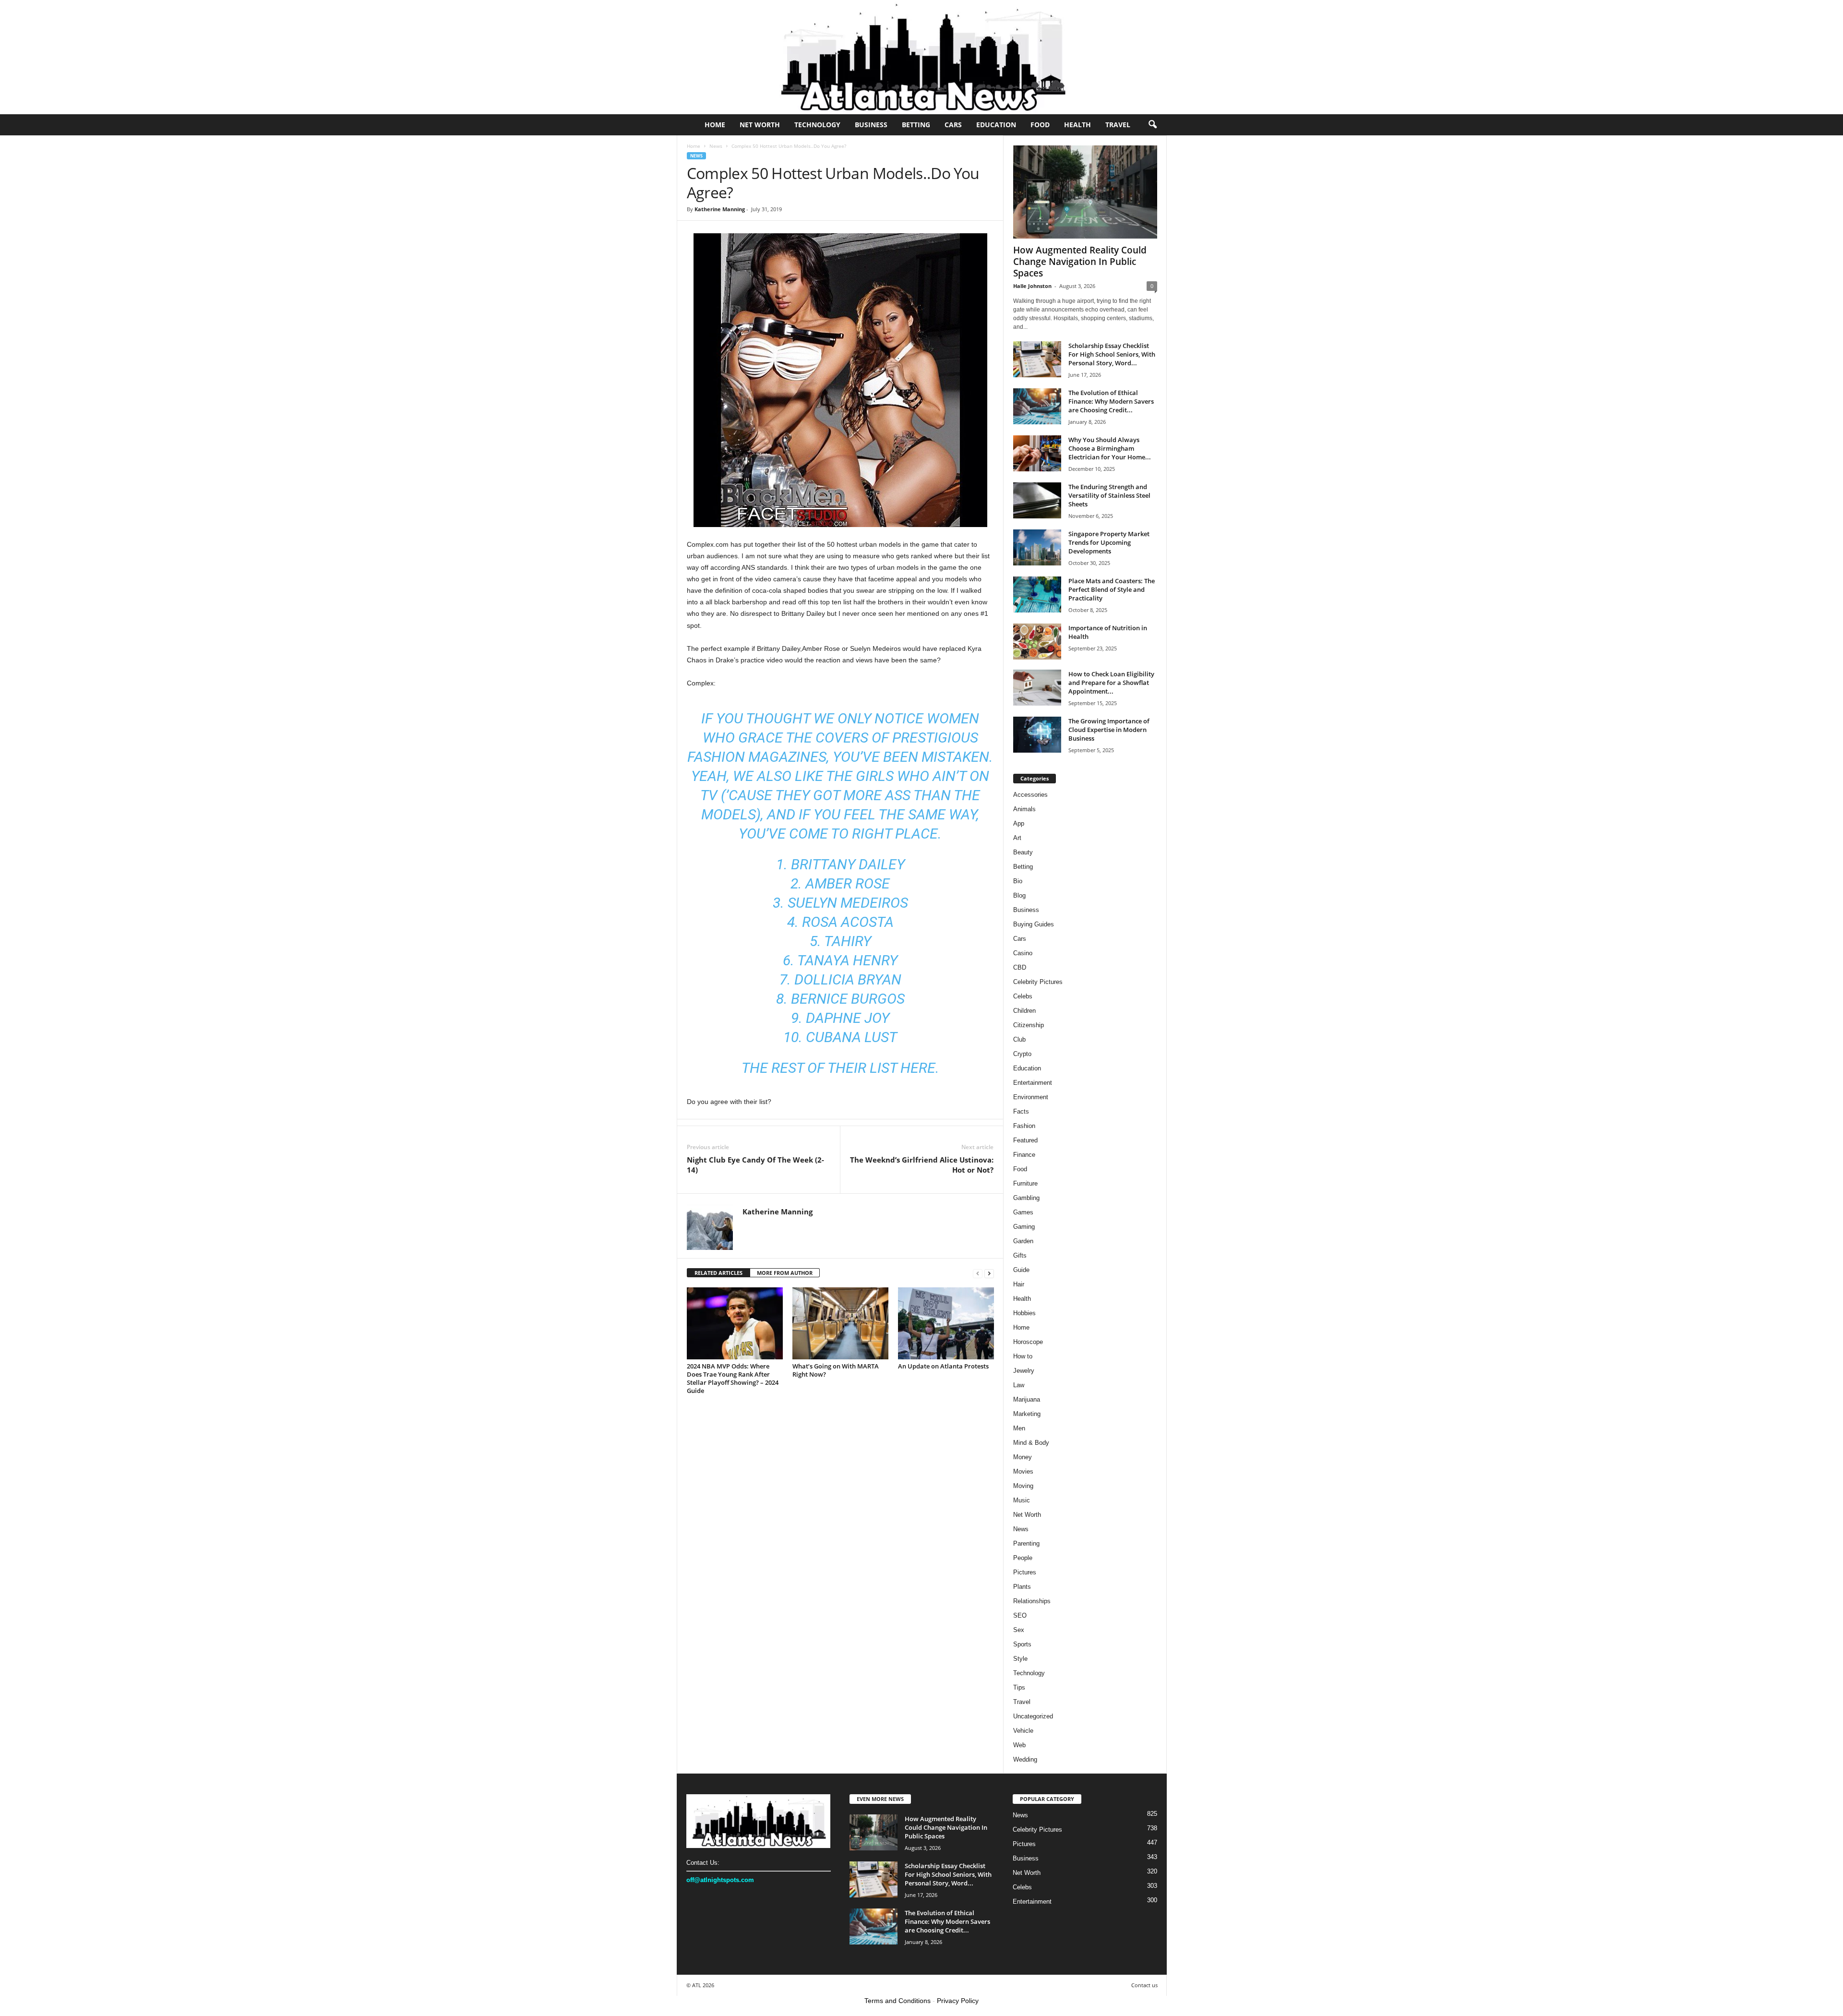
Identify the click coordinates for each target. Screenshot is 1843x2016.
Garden (1023, 1241)
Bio (1018, 881)
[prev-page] (978, 1273)
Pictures (1025, 1572)
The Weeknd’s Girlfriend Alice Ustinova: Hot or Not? (922, 1165)
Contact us (1144, 1985)
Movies (1023, 1471)
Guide (1021, 1270)
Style (1020, 1659)
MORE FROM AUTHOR (785, 1273)
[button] (1152, 125)
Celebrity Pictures (1038, 982)
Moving (1023, 1486)
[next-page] (989, 1273)
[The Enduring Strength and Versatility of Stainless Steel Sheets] (1037, 500)
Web (1019, 1745)
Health (1077, 125)
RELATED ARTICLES (718, 1273)
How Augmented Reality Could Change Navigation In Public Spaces (1080, 262)
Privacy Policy (958, 2001)
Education (996, 125)
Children (1024, 1011)
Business (871, 125)
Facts (1021, 1111)
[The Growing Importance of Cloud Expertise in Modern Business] (1037, 735)
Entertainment (1033, 1083)
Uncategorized (1033, 1716)
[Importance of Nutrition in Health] (1037, 642)
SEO (1020, 1615)
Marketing (1027, 1414)
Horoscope (1028, 1342)
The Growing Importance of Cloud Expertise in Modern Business (1109, 730)
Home (715, 125)
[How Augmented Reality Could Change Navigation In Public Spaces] (1085, 192)
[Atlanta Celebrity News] (921, 57)
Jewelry (1024, 1371)
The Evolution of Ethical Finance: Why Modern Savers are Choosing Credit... (1111, 401)
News (716, 146)
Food (1040, 125)
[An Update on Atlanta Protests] (946, 1323)
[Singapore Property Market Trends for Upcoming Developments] (1037, 547)
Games (1023, 1212)
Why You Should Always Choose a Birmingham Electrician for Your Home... (1110, 448)
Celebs (1023, 996)
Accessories (1030, 795)
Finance (1024, 1155)
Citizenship (1029, 1025)
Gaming (1024, 1227)
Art (1017, 838)
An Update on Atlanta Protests (943, 1366)
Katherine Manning (720, 209)
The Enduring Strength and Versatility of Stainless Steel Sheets (1109, 495)
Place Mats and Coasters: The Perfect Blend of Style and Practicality (1112, 589)
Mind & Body (1031, 1443)
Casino (1023, 953)
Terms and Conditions (898, 2001)
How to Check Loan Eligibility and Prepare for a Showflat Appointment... (1111, 683)
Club (1019, 1039)
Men (1019, 1428)
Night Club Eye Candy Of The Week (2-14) (755, 1165)
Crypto (1022, 1054)
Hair (1019, 1284)
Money (1023, 1457)
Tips (1019, 1687)
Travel (1118, 125)
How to (1023, 1356)
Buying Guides (1034, 924)
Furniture (1025, 1183)
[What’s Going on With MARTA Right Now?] (840, 1323)
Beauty (1023, 852)
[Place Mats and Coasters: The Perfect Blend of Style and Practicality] (1037, 594)
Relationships (1032, 1601)
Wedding (1025, 1759)
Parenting (1026, 1543)
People (1023, 1558)
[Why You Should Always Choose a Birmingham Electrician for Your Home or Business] (1037, 453)
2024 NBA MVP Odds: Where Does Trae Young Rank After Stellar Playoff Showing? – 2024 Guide (733, 1378)
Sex (1019, 1630)
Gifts (1020, 1255)
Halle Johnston (1032, 286)
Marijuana (1027, 1399)
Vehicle (1023, 1731)
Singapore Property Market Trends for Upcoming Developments (1109, 542)
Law (1019, 1385)
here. (920, 1068)
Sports (1022, 1644)
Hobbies (1024, 1313)
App (1019, 823)
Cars (953, 125)
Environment (1031, 1097)
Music (1022, 1500)
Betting (916, 125)
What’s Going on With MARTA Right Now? (836, 1370)
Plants (1022, 1587)
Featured (1025, 1140)
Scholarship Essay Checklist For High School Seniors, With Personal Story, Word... (1112, 354)
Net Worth (760, 125)
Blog (1019, 895)
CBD (1020, 967)
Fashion (1024, 1126)
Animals (1024, 809)
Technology (817, 125)
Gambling (1026, 1198)
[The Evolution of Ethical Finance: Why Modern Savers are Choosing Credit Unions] (1037, 406)
